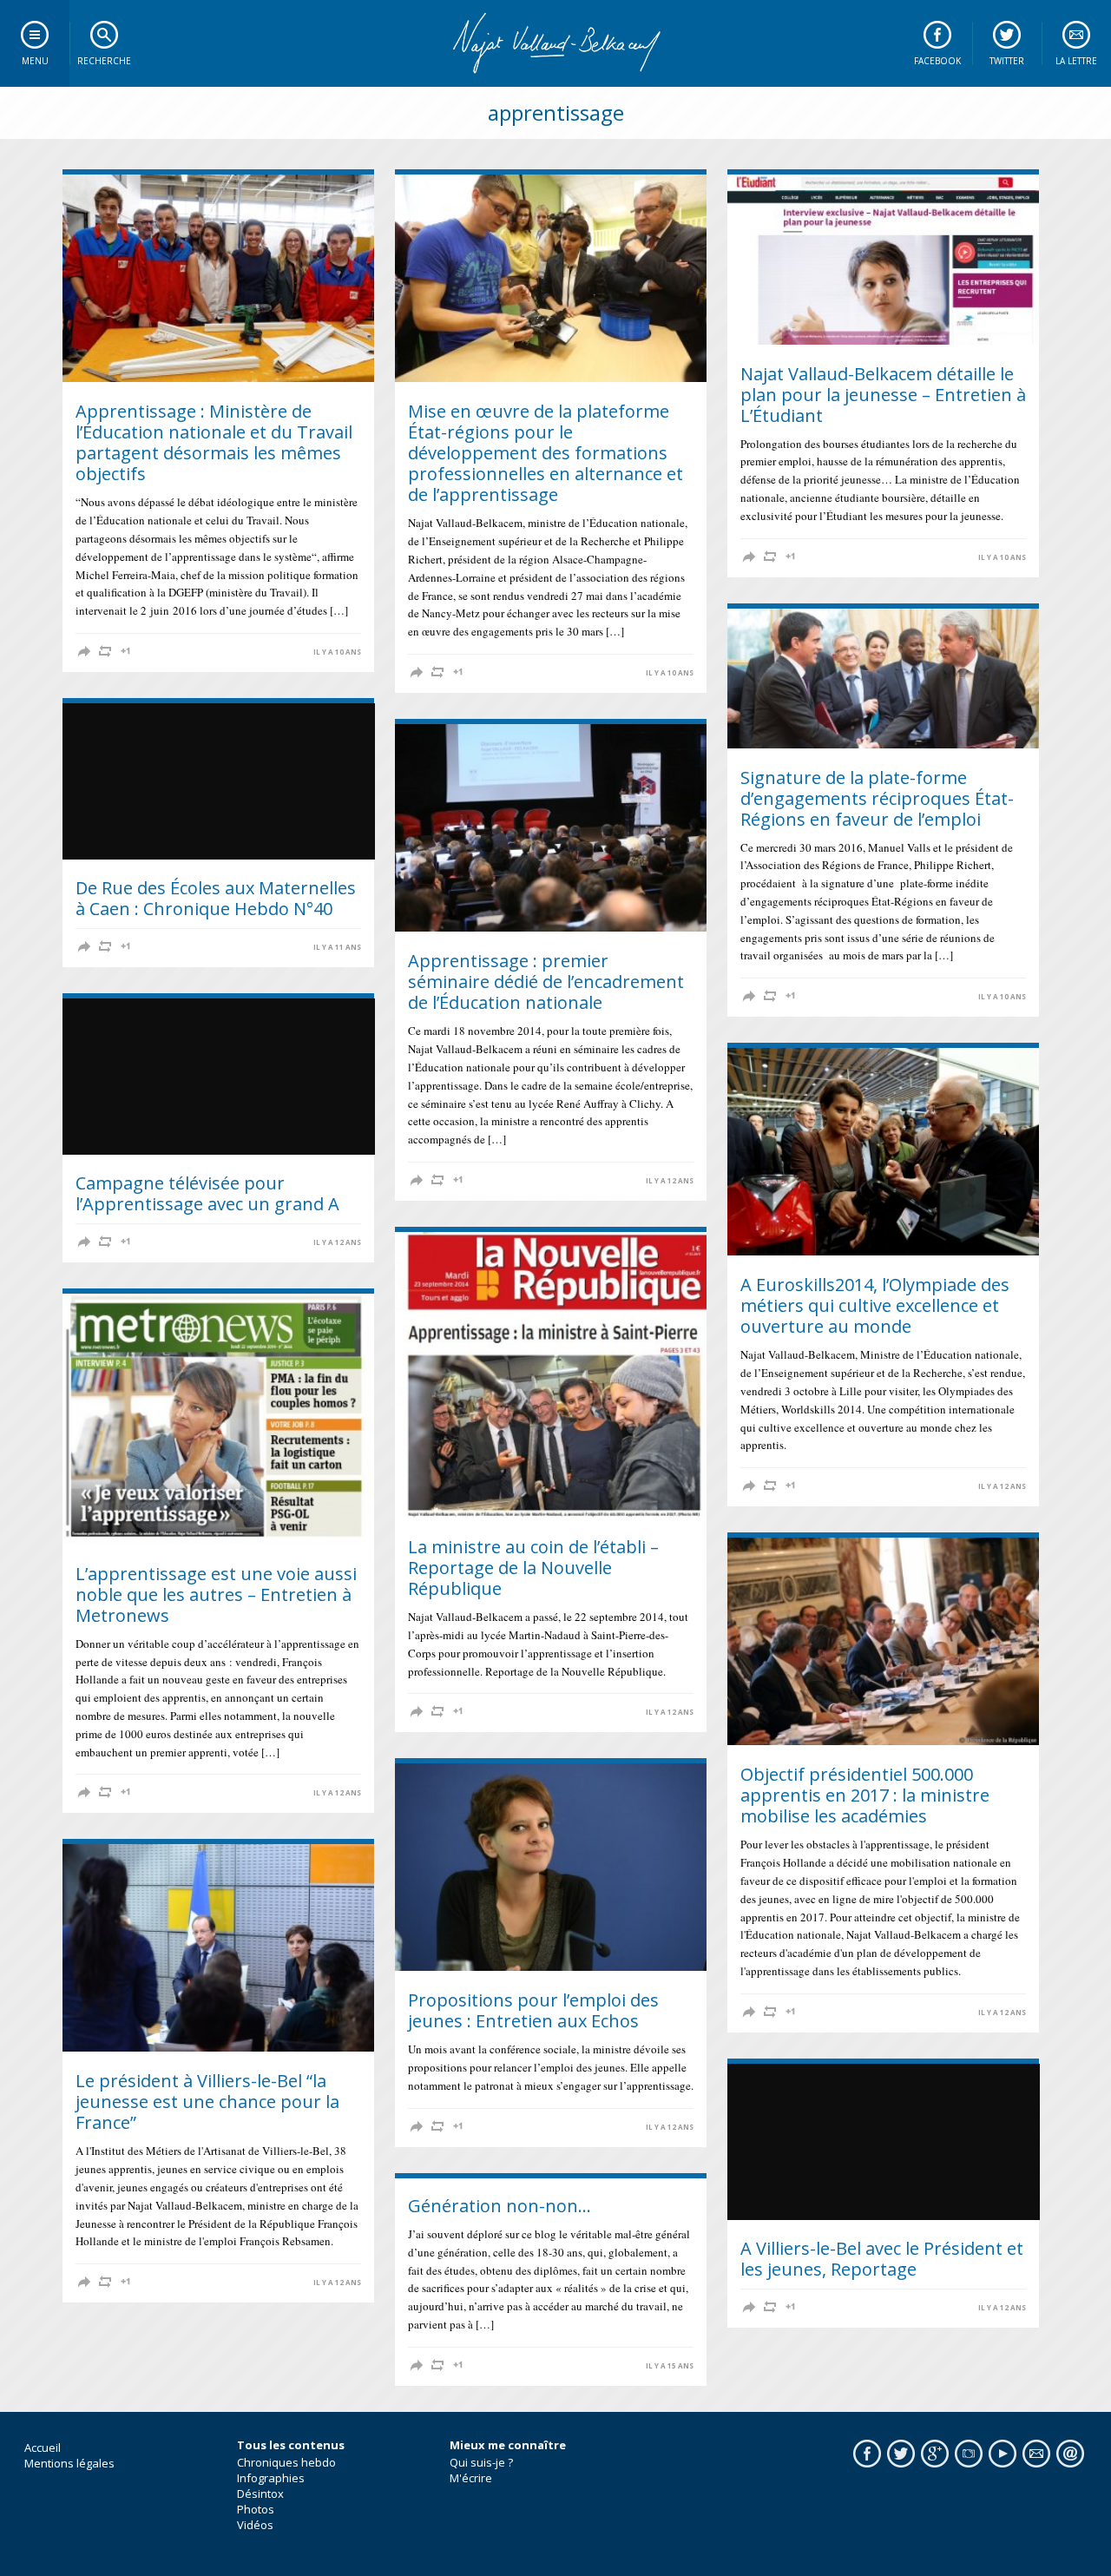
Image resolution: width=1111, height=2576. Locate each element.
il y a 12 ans (670, 1181)
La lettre (1076, 61)
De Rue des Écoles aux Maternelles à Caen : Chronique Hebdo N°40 (216, 898)
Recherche (104, 61)
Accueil (43, 2448)
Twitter (1007, 61)
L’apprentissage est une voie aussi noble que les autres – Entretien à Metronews (216, 1594)
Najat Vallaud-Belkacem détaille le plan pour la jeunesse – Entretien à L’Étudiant (883, 395)
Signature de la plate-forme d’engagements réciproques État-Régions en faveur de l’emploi (877, 798)
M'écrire (471, 2478)
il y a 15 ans (670, 2366)
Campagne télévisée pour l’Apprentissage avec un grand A (207, 1193)
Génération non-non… (500, 2206)
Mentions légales (69, 2463)
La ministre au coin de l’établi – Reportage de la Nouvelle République (533, 1568)
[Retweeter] (105, 651)
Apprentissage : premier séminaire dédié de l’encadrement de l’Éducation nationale (546, 982)
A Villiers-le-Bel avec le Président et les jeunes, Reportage (882, 2259)
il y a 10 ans (337, 652)
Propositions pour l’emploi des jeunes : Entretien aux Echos (533, 2010)
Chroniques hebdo (286, 2462)
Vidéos (255, 2525)
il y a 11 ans (337, 947)
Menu (35, 61)
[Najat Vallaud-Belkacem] (555, 43)
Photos (256, 2509)
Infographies (271, 2478)
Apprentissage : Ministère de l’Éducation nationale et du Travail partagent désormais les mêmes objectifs (214, 442)
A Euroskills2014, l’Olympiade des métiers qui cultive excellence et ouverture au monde (875, 1305)
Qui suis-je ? (481, 2462)
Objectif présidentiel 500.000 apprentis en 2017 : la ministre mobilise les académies (865, 1795)
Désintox (260, 2494)
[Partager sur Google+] (126, 651)
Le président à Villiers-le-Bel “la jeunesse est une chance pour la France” (207, 2102)
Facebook (937, 61)
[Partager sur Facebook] (84, 651)
